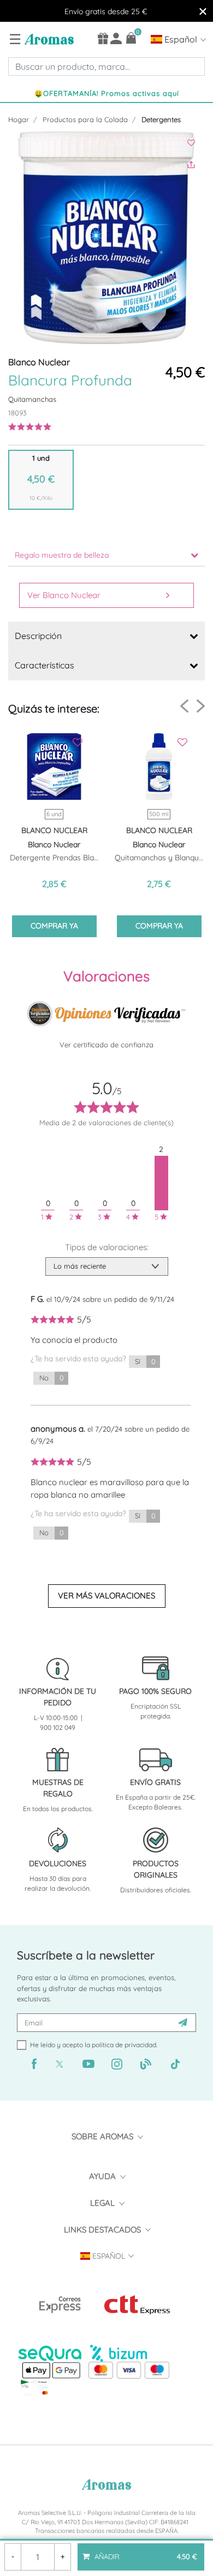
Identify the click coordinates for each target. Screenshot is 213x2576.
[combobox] (106, 67)
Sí (145, 1361)
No (51, 1378)
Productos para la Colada (85, 119)
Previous (184, 706)
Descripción (38, 636)
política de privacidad (124, 2045)
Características (45, 665)
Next (201, 706)
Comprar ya (54, 926)
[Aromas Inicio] (48, 39)
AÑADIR (145, 2552)
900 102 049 (58, 1727)
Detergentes (161, 119)
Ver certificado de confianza (106, 1045)
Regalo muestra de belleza (62, 555)
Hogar (19, 119)
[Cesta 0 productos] (131, 38)
